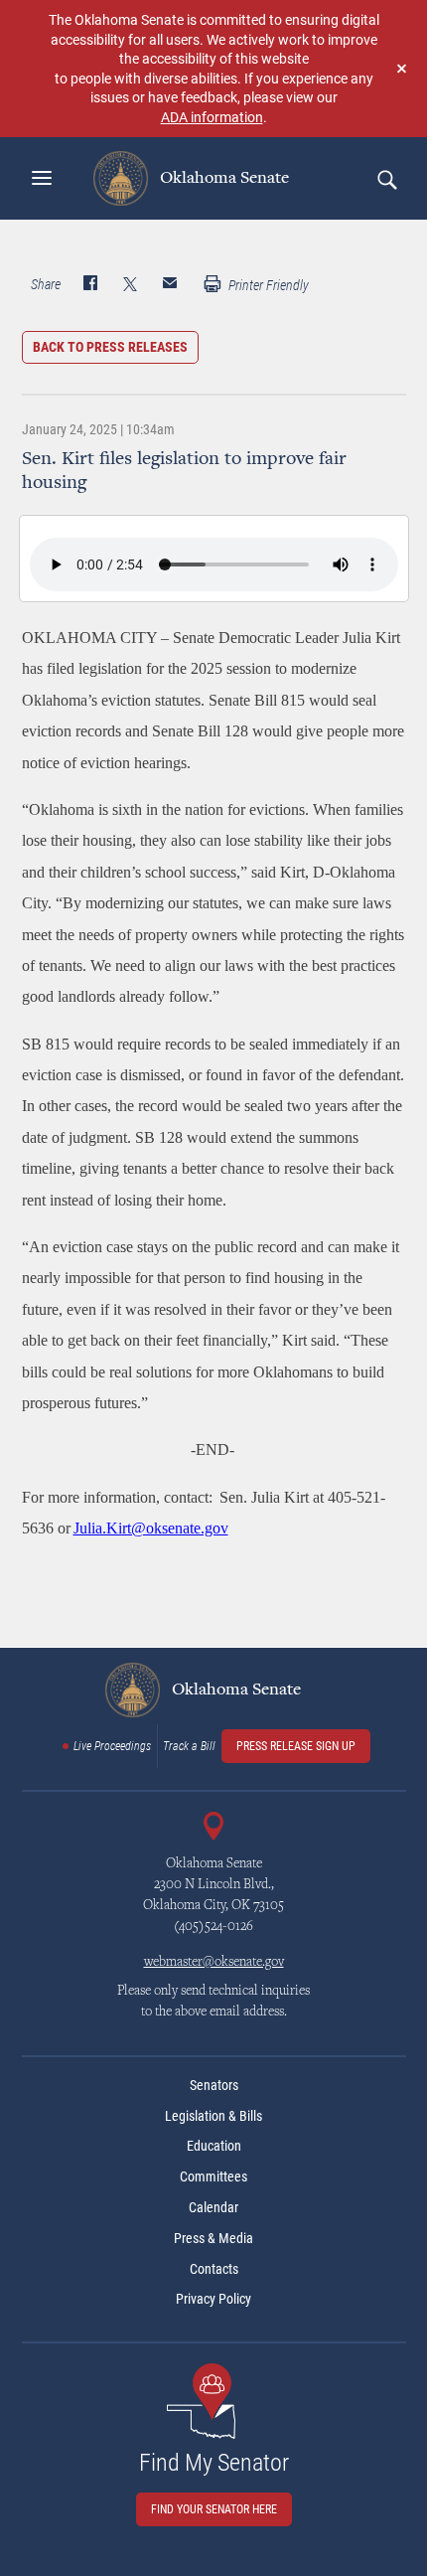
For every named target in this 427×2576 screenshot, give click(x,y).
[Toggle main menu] (42, 178)
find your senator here (214, 2509)
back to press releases (110, 347)
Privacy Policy (213, 2299)
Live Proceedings (112, 1746)
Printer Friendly (267, 285)
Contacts (214, 2269)
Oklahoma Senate (222, 178)
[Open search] (386, 179)
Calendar (213, 2207)
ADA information (212, 117)
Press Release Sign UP (296, 1746)
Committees (213, 2176)
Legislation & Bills (213, 2116)
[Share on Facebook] (90, 285)
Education (214, 2146)
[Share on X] (130, 285)
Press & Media (213, 2238)
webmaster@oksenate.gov (214, 1963)
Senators (214, 2085)
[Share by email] (170, 285)
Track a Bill (189, 1746)
